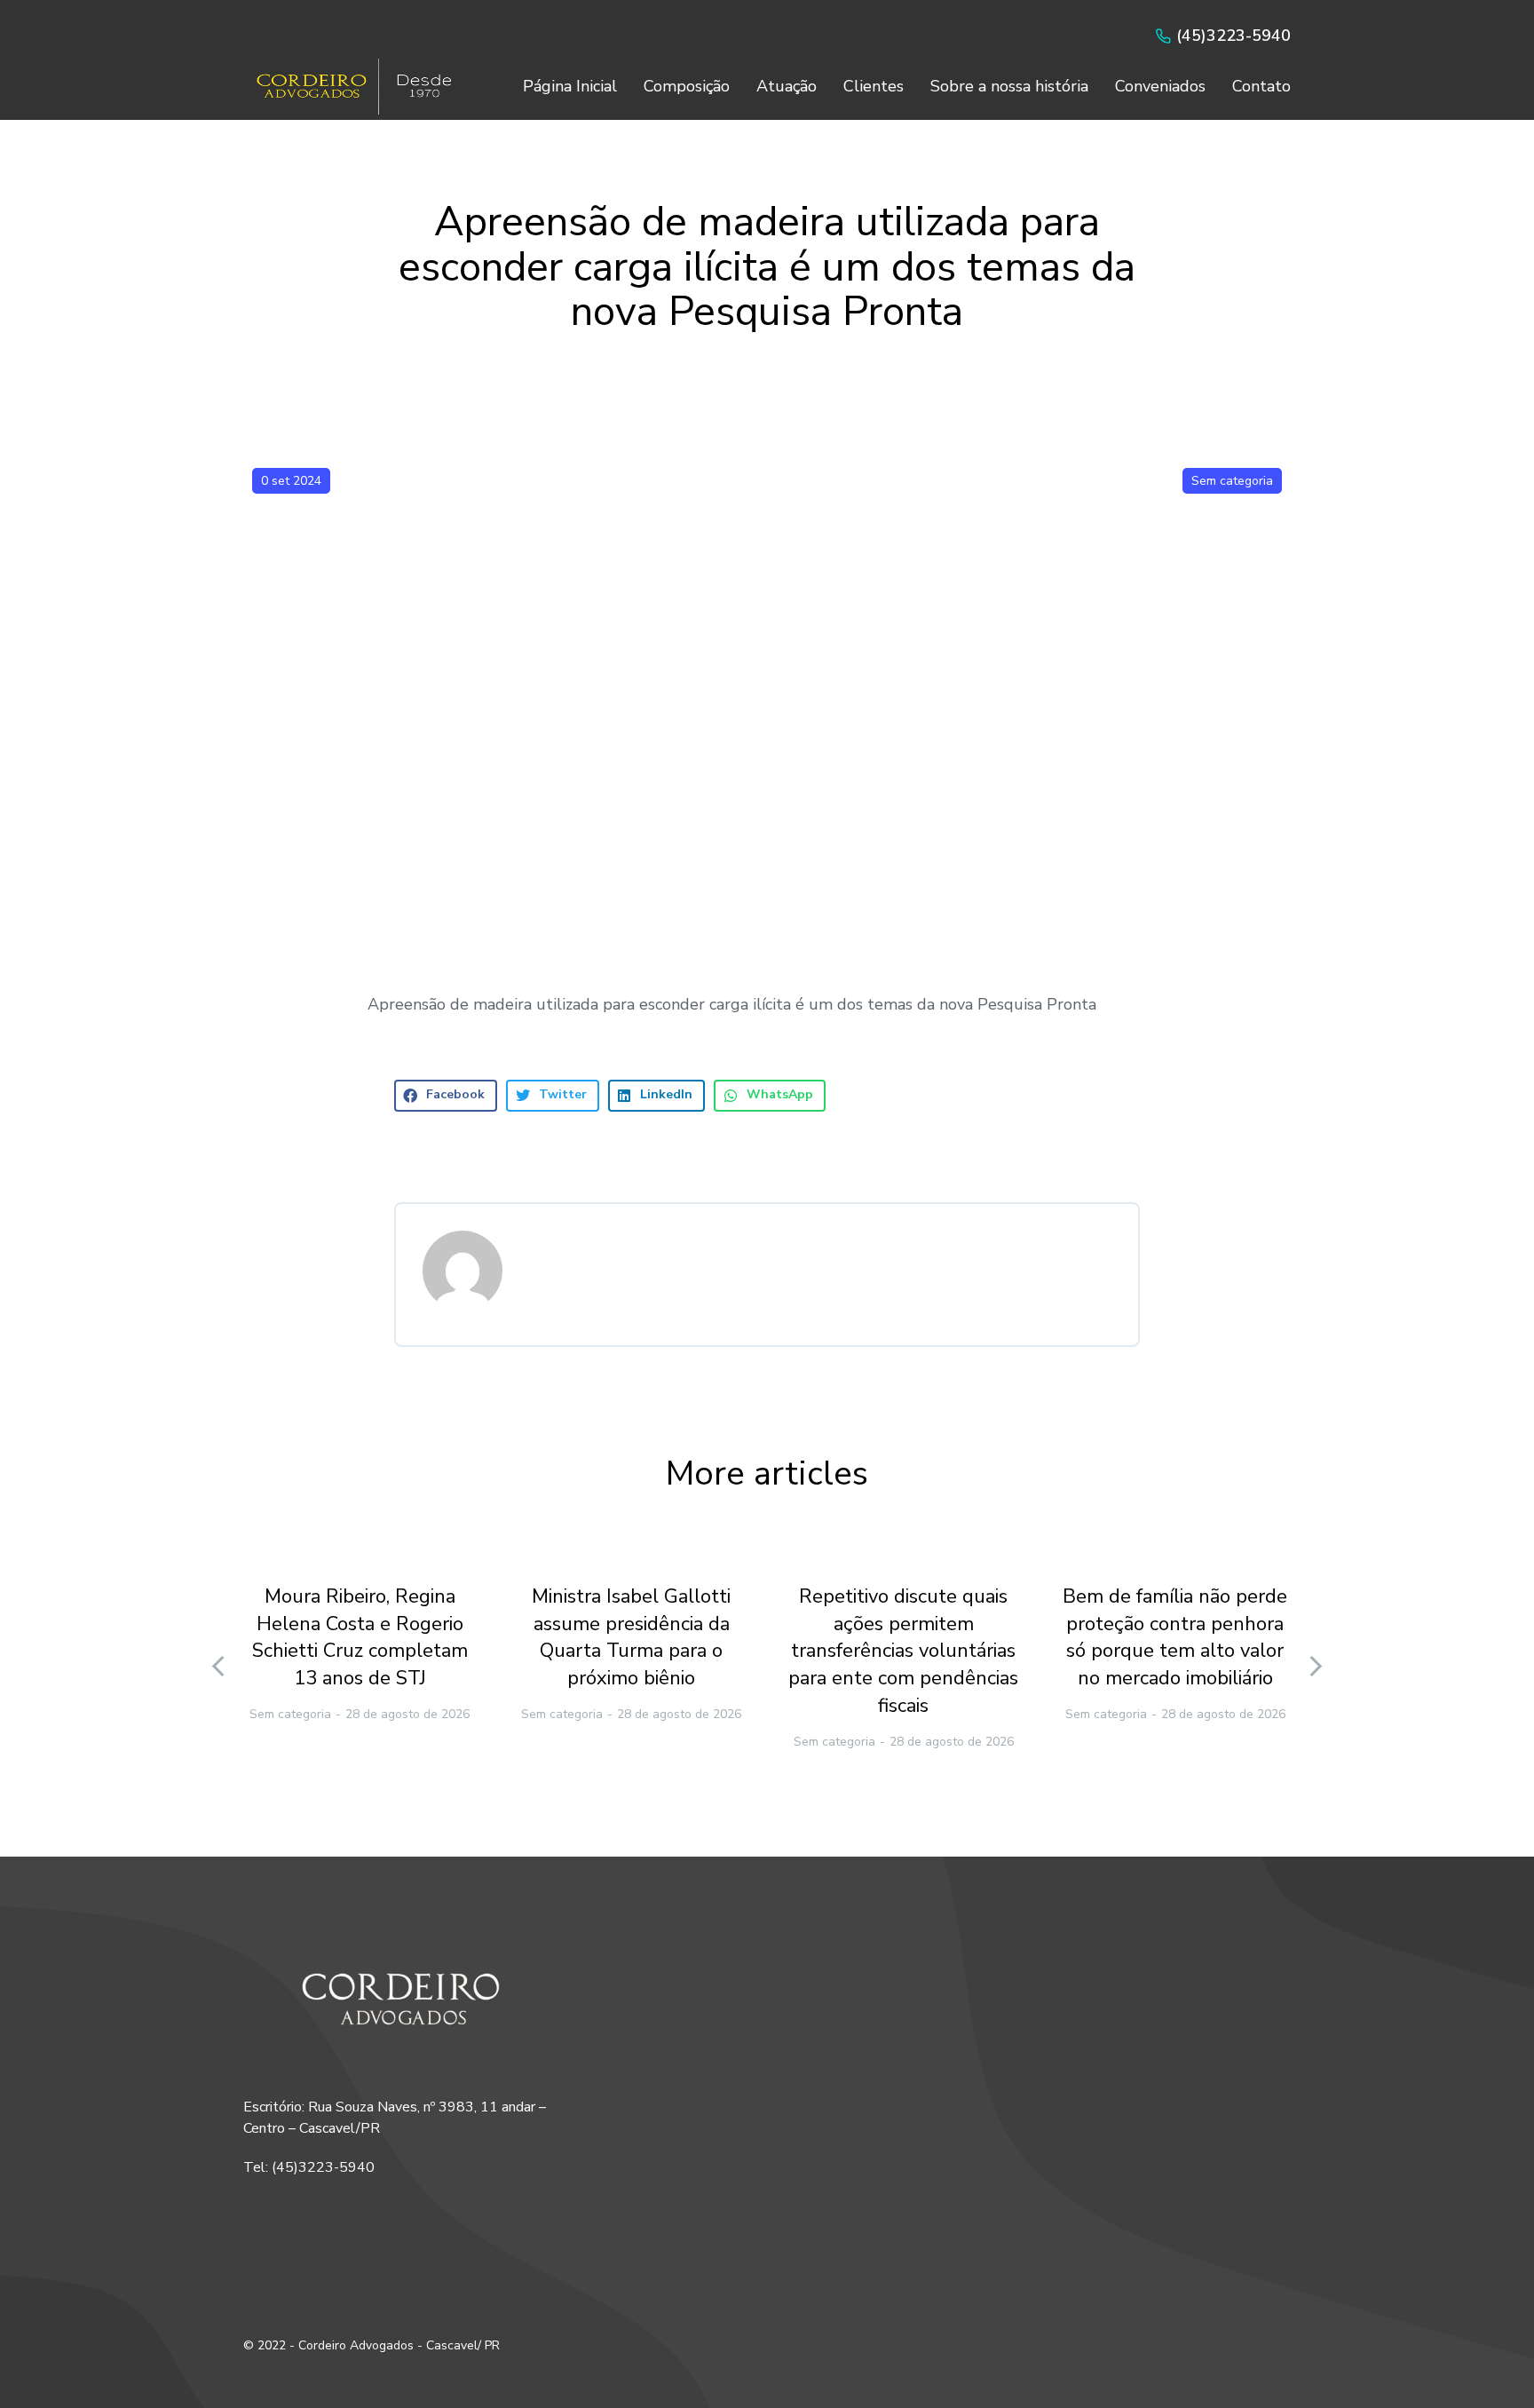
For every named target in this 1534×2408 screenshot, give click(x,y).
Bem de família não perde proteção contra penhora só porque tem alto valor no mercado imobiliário (1175, 1637)
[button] (446, 1096)
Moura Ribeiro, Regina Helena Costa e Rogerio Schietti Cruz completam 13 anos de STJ (360, 1637)
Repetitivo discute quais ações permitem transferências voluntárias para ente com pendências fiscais (903, 1651)
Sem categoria (1232, 481)
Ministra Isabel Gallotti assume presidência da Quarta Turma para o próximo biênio (631, 1637)
